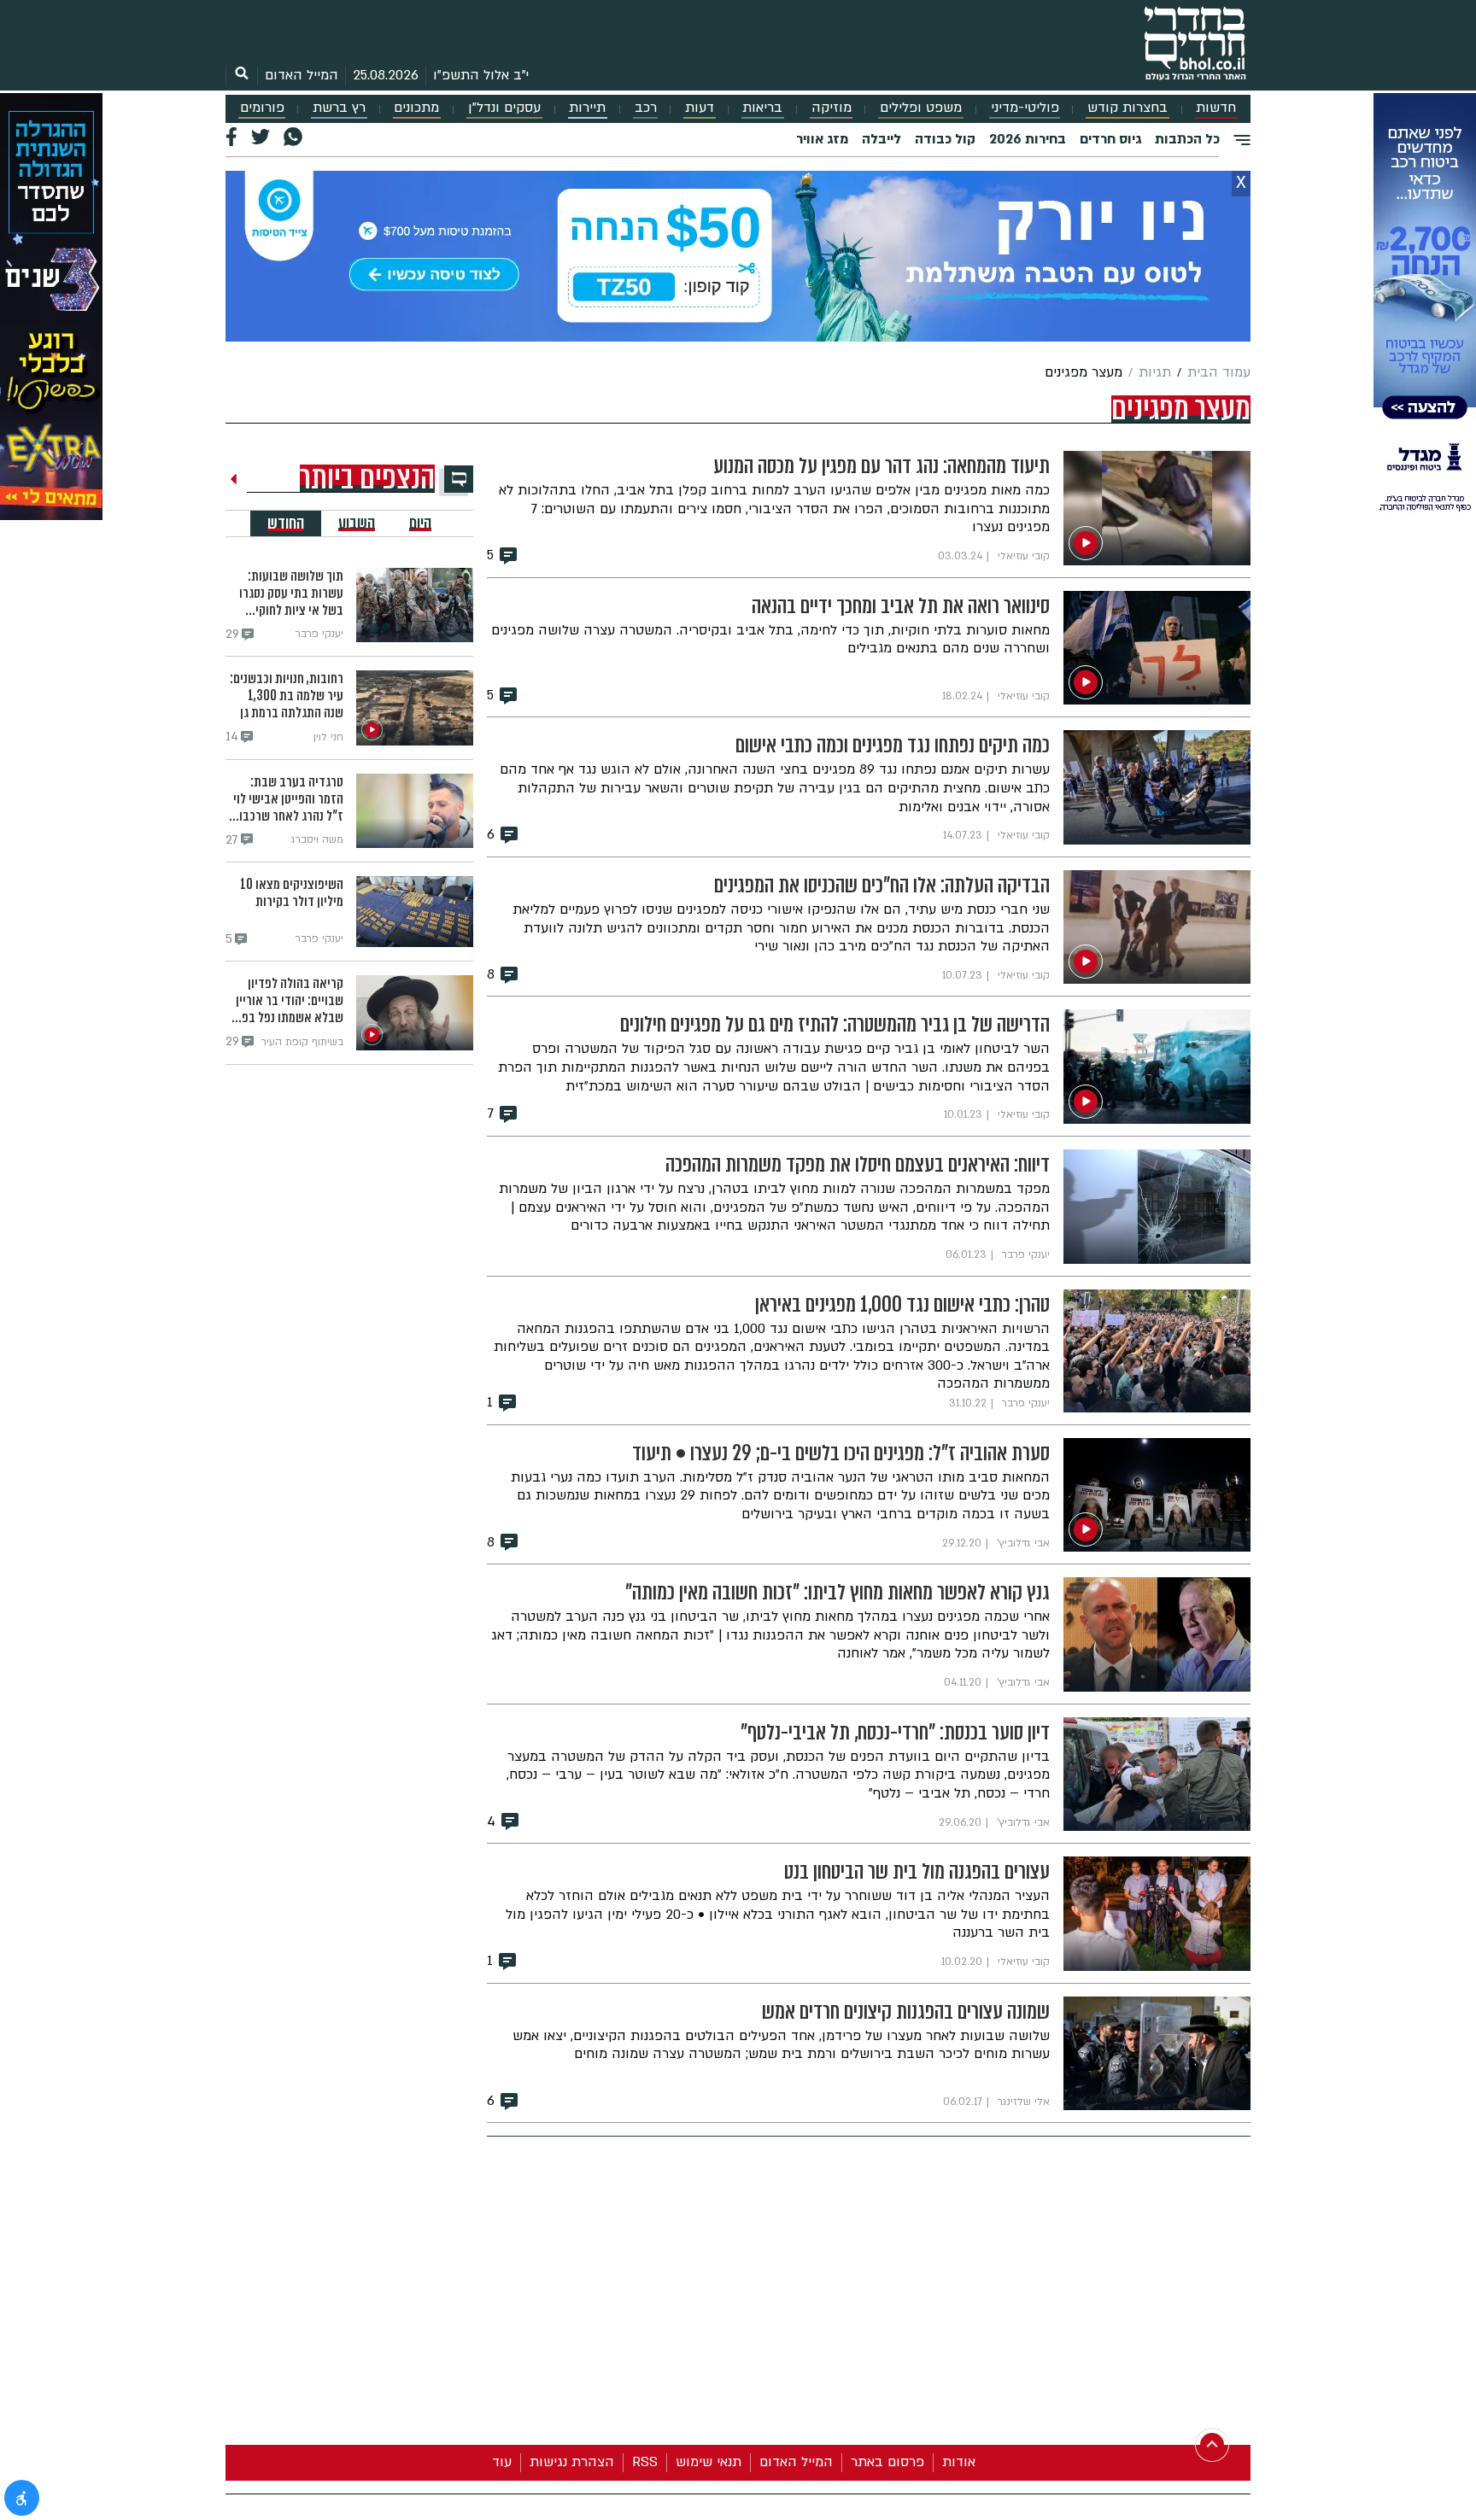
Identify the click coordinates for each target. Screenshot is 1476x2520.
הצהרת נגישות (572, 2462)
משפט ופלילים (921, 108)
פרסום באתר (887, 2462)
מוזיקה (832, 108)
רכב (646, 108)
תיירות (587, 108)
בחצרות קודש (1127, 108)
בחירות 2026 (1028, 139)
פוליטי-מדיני (1025, 108)
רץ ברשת (339, 108)
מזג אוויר (822, 139)
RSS (645, 2462)
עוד (502, 2462)
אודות (959, 2462)
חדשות (1216, 108)
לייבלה (881, 139)
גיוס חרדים (1110, 139)
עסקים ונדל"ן (504, 108)
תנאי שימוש (709, 2462)
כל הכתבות (1187, 139)
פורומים (262, 108)
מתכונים (416, 108)
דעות (700, 108)
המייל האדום (302, 75)
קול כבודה (945, 139)
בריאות (762, 108)
